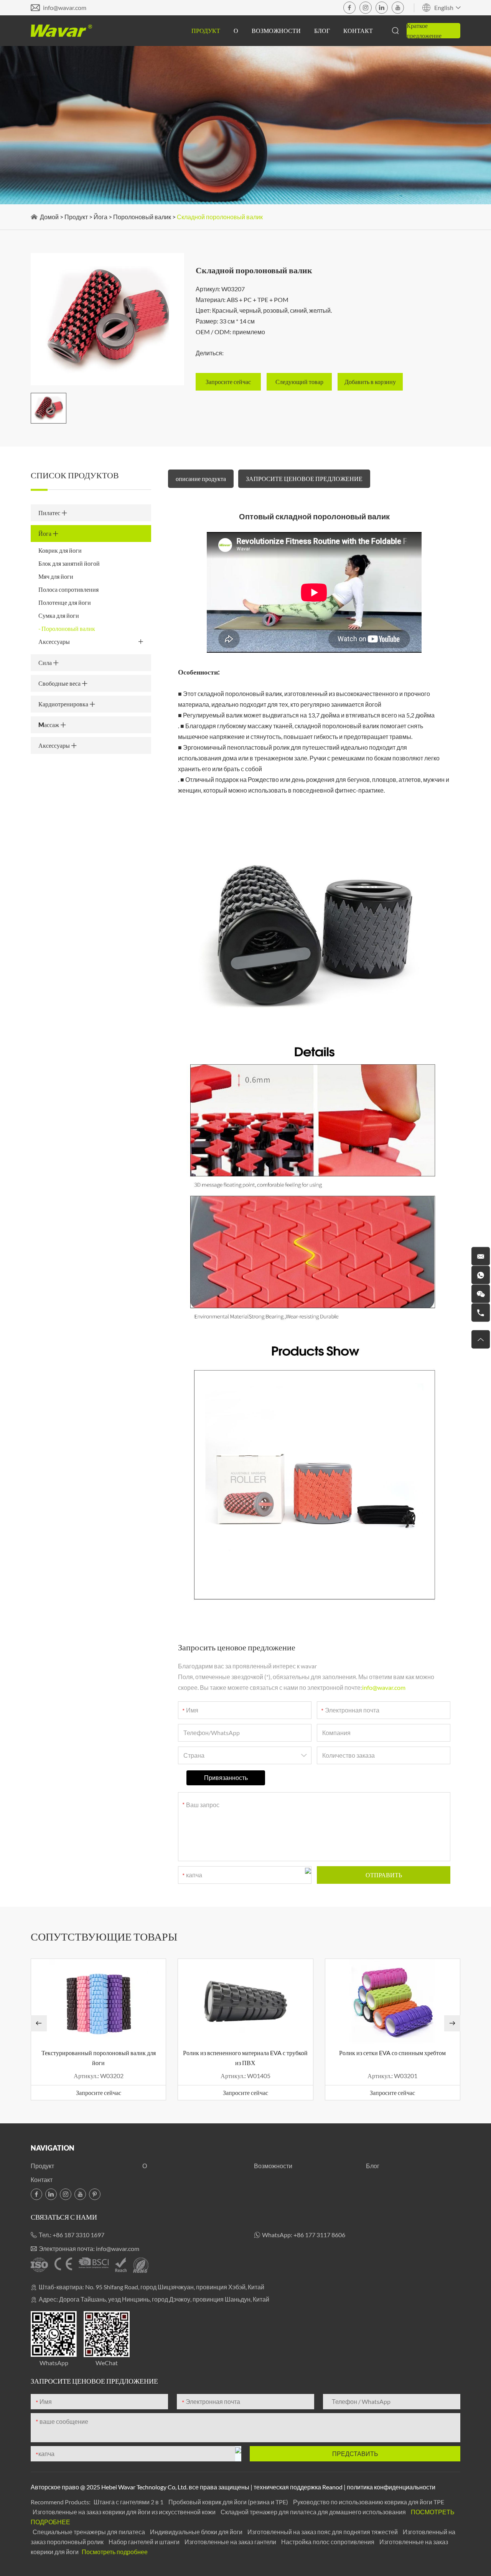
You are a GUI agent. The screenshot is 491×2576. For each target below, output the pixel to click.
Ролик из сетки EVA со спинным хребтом (392, 2053)
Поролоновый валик (142, 217)
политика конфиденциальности (391, 2487)
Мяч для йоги (56, 576)
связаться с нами (64, 2217)
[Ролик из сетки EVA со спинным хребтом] (393, 2001)
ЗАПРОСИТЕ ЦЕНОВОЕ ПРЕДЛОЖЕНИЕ (304, 479)
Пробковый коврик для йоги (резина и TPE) (229, 2502)
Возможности (276, 30)
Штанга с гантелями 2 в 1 (129, 2502)
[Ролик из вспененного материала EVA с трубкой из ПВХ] (245, 2001)
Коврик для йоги (60, 550)
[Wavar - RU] (61, 31)
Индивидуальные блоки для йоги (197, 2532)
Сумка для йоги (59, 615)
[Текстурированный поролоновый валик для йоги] (98, 2001)
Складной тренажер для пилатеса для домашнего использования (314, 2512)
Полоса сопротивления (68, 589)
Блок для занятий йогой (69, 563)
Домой (49, 217)
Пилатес (50, 513)
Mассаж (49, 725)
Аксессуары (54, 641)
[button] (39, 2023)
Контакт (358, 30)
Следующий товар (299, 382)
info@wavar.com (65, 7)
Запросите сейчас (99, 2092)
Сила (46, 662)
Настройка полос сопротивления (328, 2542)
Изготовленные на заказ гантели (231, 2542)
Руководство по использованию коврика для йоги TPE (369, 2502)
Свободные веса (60, 683)
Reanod (332, 2487)
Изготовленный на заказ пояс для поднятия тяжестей (323, 2532)
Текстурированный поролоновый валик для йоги (99, 2058)
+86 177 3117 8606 (319, 2235)
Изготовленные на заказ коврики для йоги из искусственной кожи (125, 2512)
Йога (101, 217)
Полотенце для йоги (65, 602)
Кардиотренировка (64, 704)
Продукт (206, 30)
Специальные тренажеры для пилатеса (89, 2532)
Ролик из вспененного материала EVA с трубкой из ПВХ (245, 2058)
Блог (322, 30)
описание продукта (201, 479)
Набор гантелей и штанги (145, 2542)
